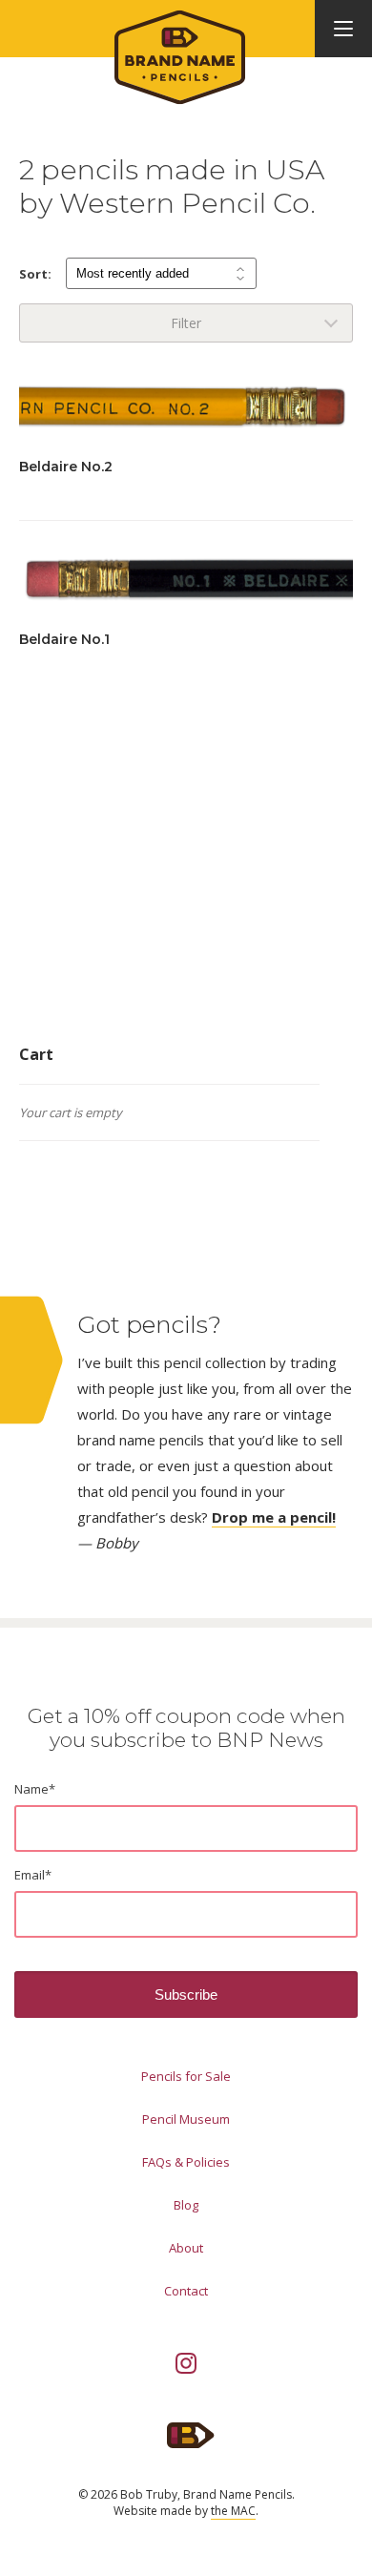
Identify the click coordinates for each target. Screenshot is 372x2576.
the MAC (233, 2511)
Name (35, 1789)
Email (33, 1875)
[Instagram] (186, 2363)
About (186, 2248)
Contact (186, 2291)
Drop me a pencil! (274, 1517)
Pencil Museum (186, 2119)
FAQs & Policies (186, 2162)
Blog (186, 2205)
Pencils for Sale (186, 2076)
